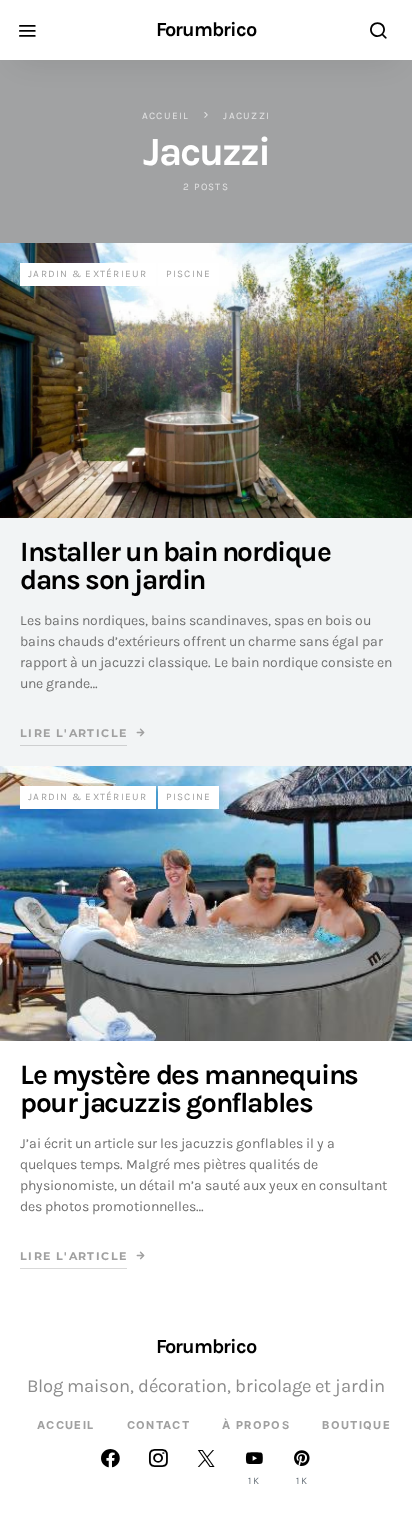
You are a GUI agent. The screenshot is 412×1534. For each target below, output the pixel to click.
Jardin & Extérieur (88, 274)
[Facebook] (110, 1467)
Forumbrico (206, 30)
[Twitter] (206, 1467)
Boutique (356, 1425)
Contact (159, 1425)
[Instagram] (158, 1467)
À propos (256, 1425)
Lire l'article (73, 733)
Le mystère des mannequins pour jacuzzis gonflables (189, 1088)
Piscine (189, 274)
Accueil (166, 116)
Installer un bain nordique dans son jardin (175, 565)
